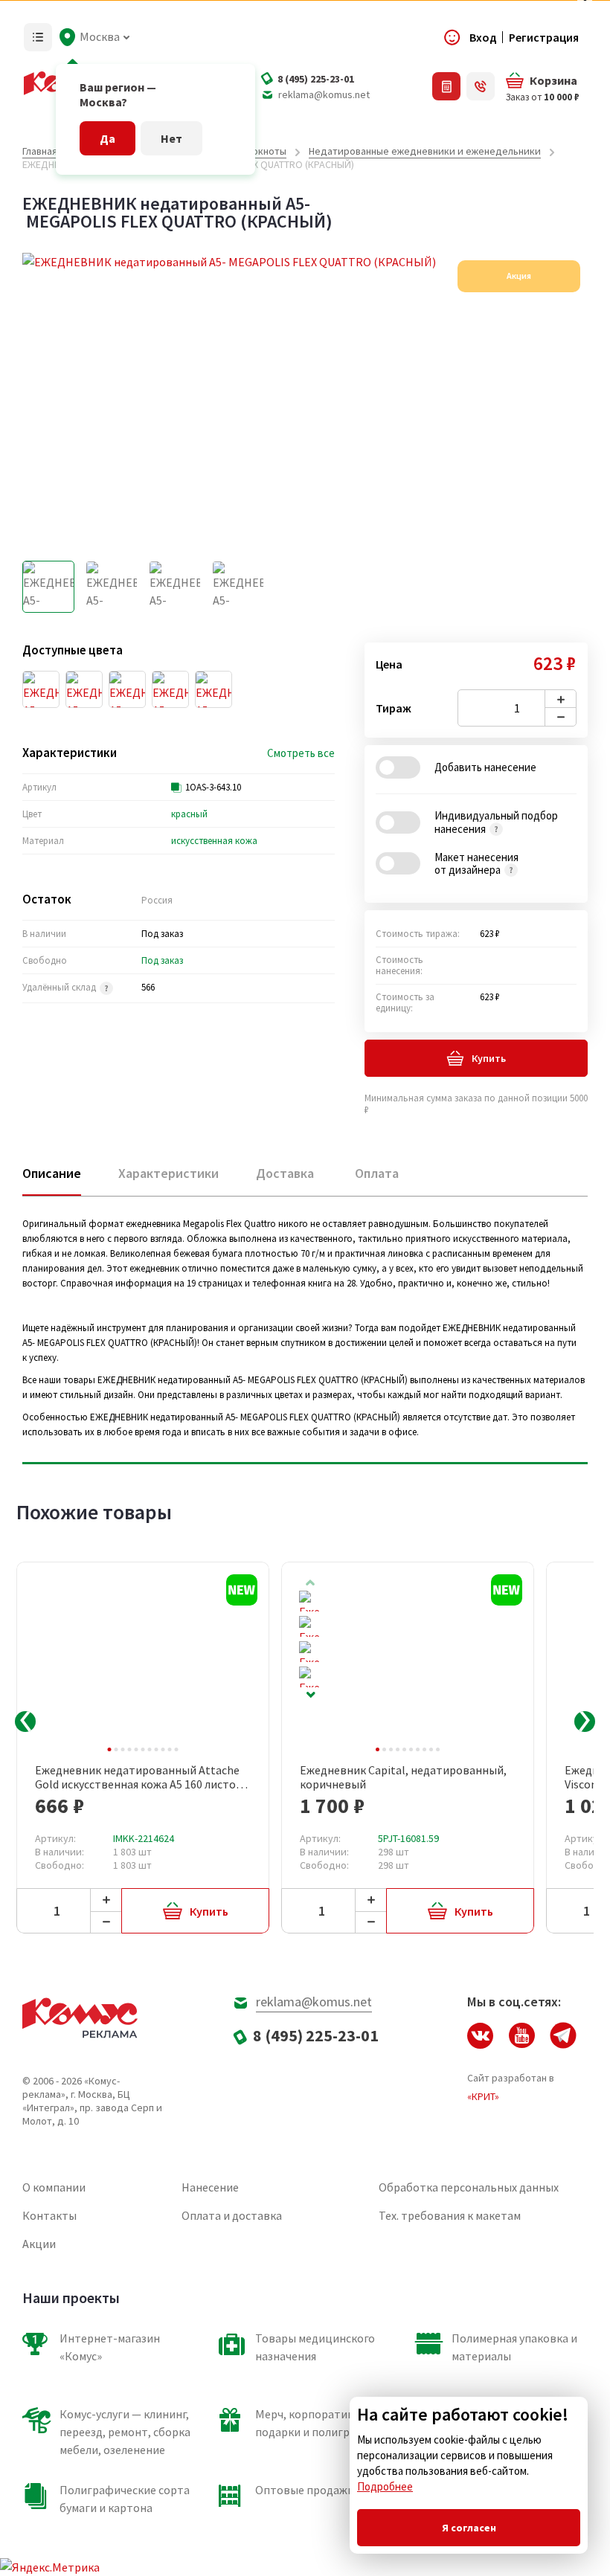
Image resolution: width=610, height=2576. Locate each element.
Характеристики (168, 1173)
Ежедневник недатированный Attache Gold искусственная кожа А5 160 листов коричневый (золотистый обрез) (139, 1777)
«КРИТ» (483, 2096)
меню (38, 37)
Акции (39, 2244)
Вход (483, 37)
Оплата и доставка (232, 2215)
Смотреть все (301, 753)
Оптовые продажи (305, 2490)
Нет (171, 138)
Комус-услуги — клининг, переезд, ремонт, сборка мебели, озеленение (125, 2432)
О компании (54, 2187)
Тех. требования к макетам (450, 2215)
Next (310, 1695)
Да (107, 138)
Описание (52, 1173)
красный (189, 814)
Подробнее (385, 2486)
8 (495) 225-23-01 (316, 79)
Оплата (377, 1173)
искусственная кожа (214, 841)
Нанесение (210, 2187)
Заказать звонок (481, 86)
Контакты (49, 2215)
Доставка (285, 1173)
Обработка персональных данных (469, 2187)
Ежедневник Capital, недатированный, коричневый (403, 1777)
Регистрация (544, 37)
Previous (25, 1722)
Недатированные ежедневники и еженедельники (425, 151)
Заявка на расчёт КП (446, 86)
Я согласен (469, 2528)
